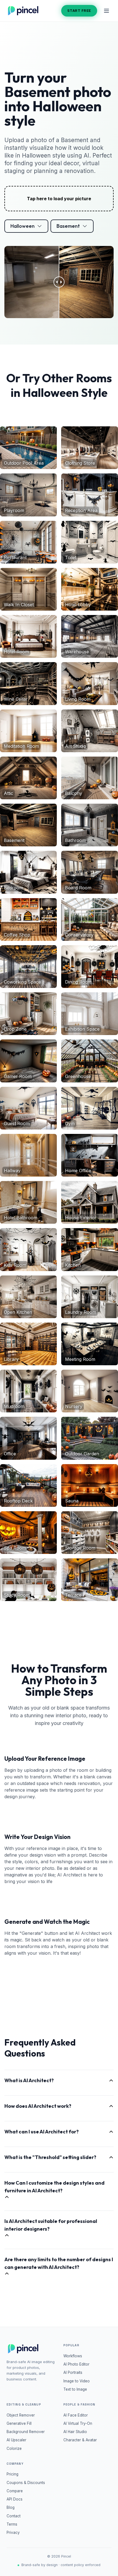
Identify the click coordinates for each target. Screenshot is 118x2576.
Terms (12, 2524)
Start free (79, 10)
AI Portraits (73, 2372)
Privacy (13, 2532)
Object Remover (21, 2415)
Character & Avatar (80, 2440)
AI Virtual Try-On (78, 2423)
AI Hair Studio (75, 2432)
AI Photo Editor (76, 2364)
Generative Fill (19, 2423)
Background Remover (26, 2432)
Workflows (73, 2356)
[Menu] (106, 11)
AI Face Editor (76, 2415)
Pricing (12, 2474)
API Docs (15, 2499)
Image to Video (77, 2381)
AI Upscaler (16, 2440)
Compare (15, 2491)
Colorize (14, 2448)
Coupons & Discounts (26, 2483)
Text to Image (75, 2389)
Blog (11, 2507)
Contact (14, 2516)
